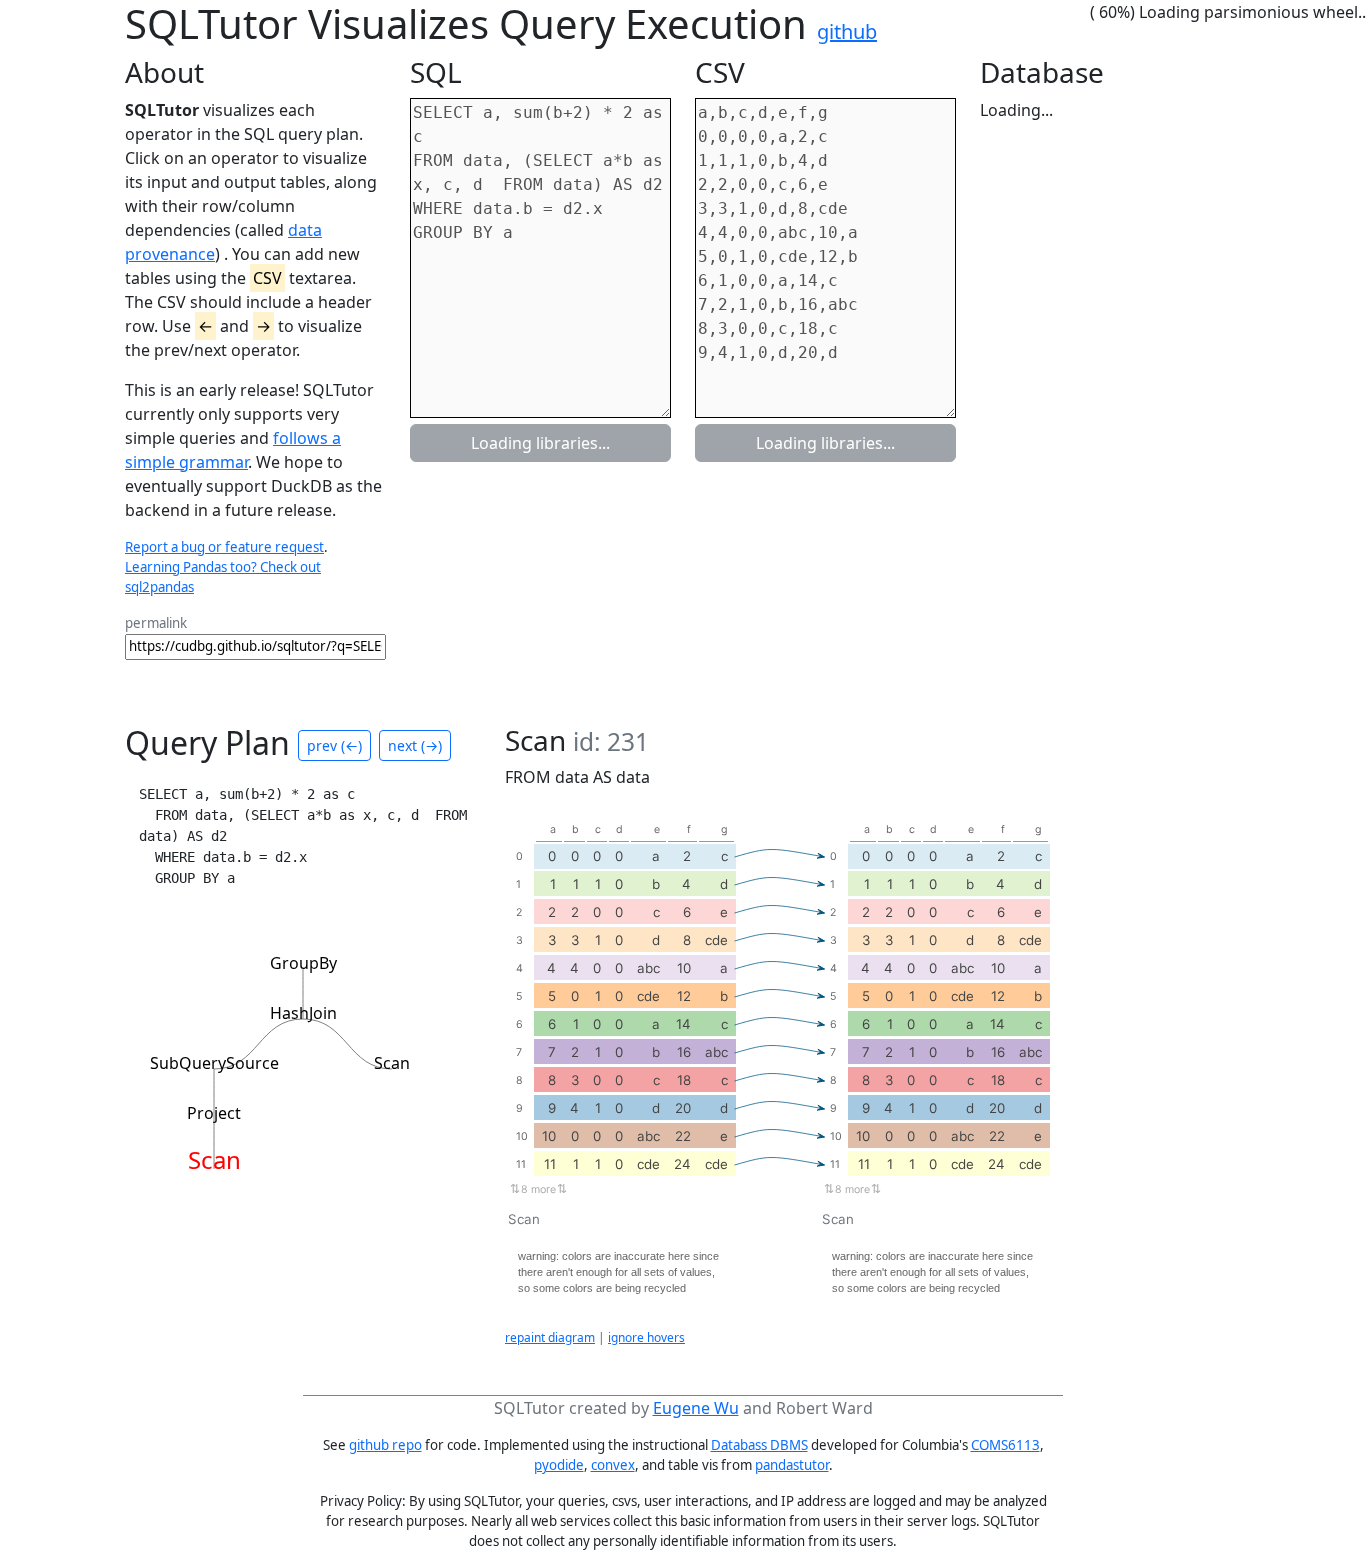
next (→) (415, 745)
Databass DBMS (759, 1445)
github (847, 31)
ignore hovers (646, 1337)
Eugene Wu (696, 1408)
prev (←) (334, 745)
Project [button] (214, 1113)
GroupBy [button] (303, 963)
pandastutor (792, 1465)
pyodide (559, 1465)
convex (613, 1465)
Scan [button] (392, 1063)
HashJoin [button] (303, 1013)
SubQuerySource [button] (214, 1063)
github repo (385, 1445)
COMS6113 (1005, 1445)
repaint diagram (550, 1337)
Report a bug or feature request (224, 547)
